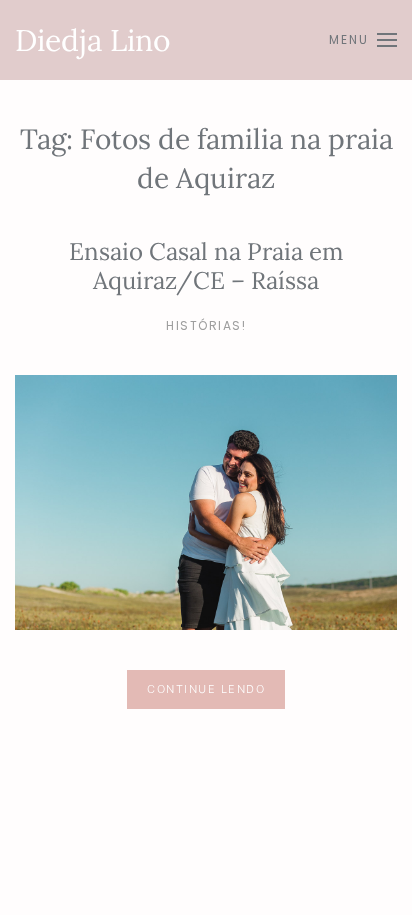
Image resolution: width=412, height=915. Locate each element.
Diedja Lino (93, 40)
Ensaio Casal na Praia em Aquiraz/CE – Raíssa (206, 266)
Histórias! (206, 325)
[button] (363, 40)
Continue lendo (206, 689)
